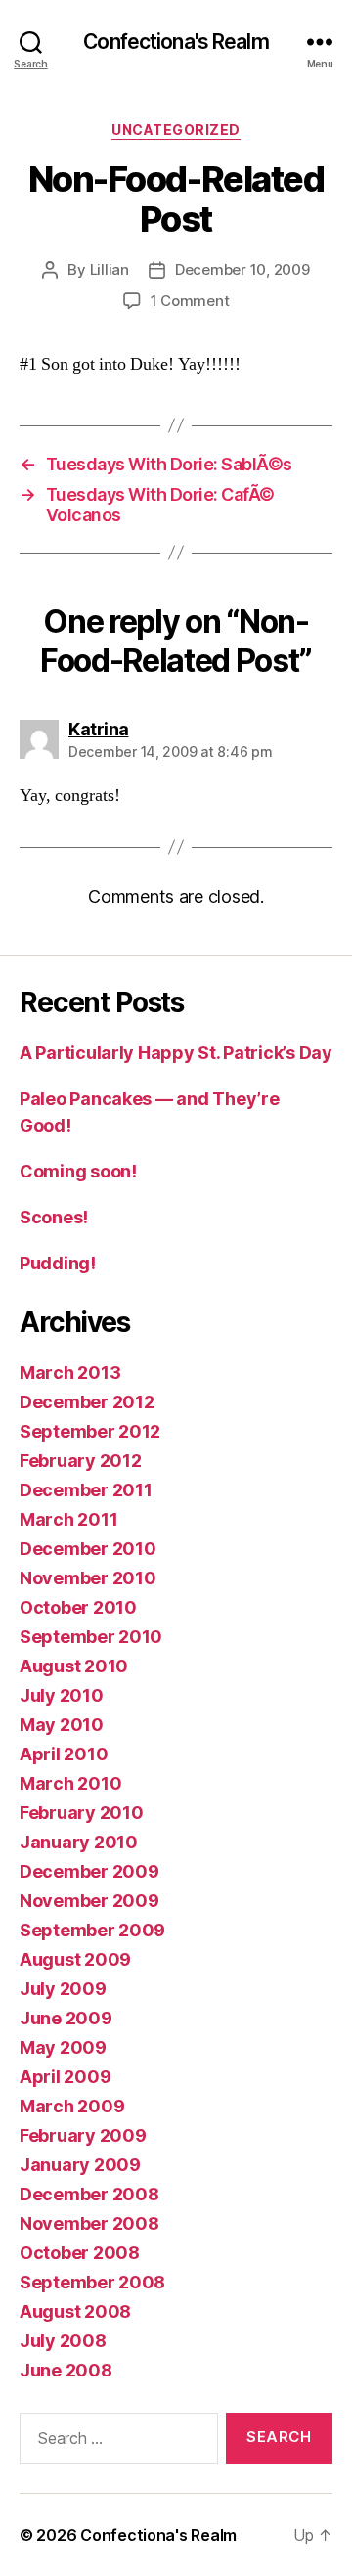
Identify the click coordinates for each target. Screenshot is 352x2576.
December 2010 (88, 1549)
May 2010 (62, 1725)
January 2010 (79, 1842)
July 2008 (63, 2341)
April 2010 (64, 1754)
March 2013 (70, 1373)
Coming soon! (78, 1171)
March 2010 (70, 1783)
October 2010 (78, 1607)
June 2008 (66, 2370)
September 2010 (91, 1637)
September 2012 (90, 1431)
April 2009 (65, 2077)
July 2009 (63, 1989)
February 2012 (81, 1461)
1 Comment (190, 301)
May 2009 (63, 2047)
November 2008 (89, 2223)
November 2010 (88, 1578)
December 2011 (86, 1490)
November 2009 (89, 1901)
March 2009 (72, 2106)
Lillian (110, 269)
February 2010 (82, 1813)
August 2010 (74, 1666)
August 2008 (75, 2311)
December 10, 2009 (242, 269)
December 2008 (89, 2194)
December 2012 (87, 1402)
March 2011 (68, 1519)
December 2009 (89, 1871)
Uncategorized (176, 130)
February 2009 (83, 2135)
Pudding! (58, 1263)
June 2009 (66, 2018)
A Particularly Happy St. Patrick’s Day (176, 1053)
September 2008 (92, 2282)
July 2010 (62, 1695)
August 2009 (75, 1959)
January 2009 (80, 2165)
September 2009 (92, 1930)
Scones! (54, 1217)
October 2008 (80, 2253)
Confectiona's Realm (176, 42)
